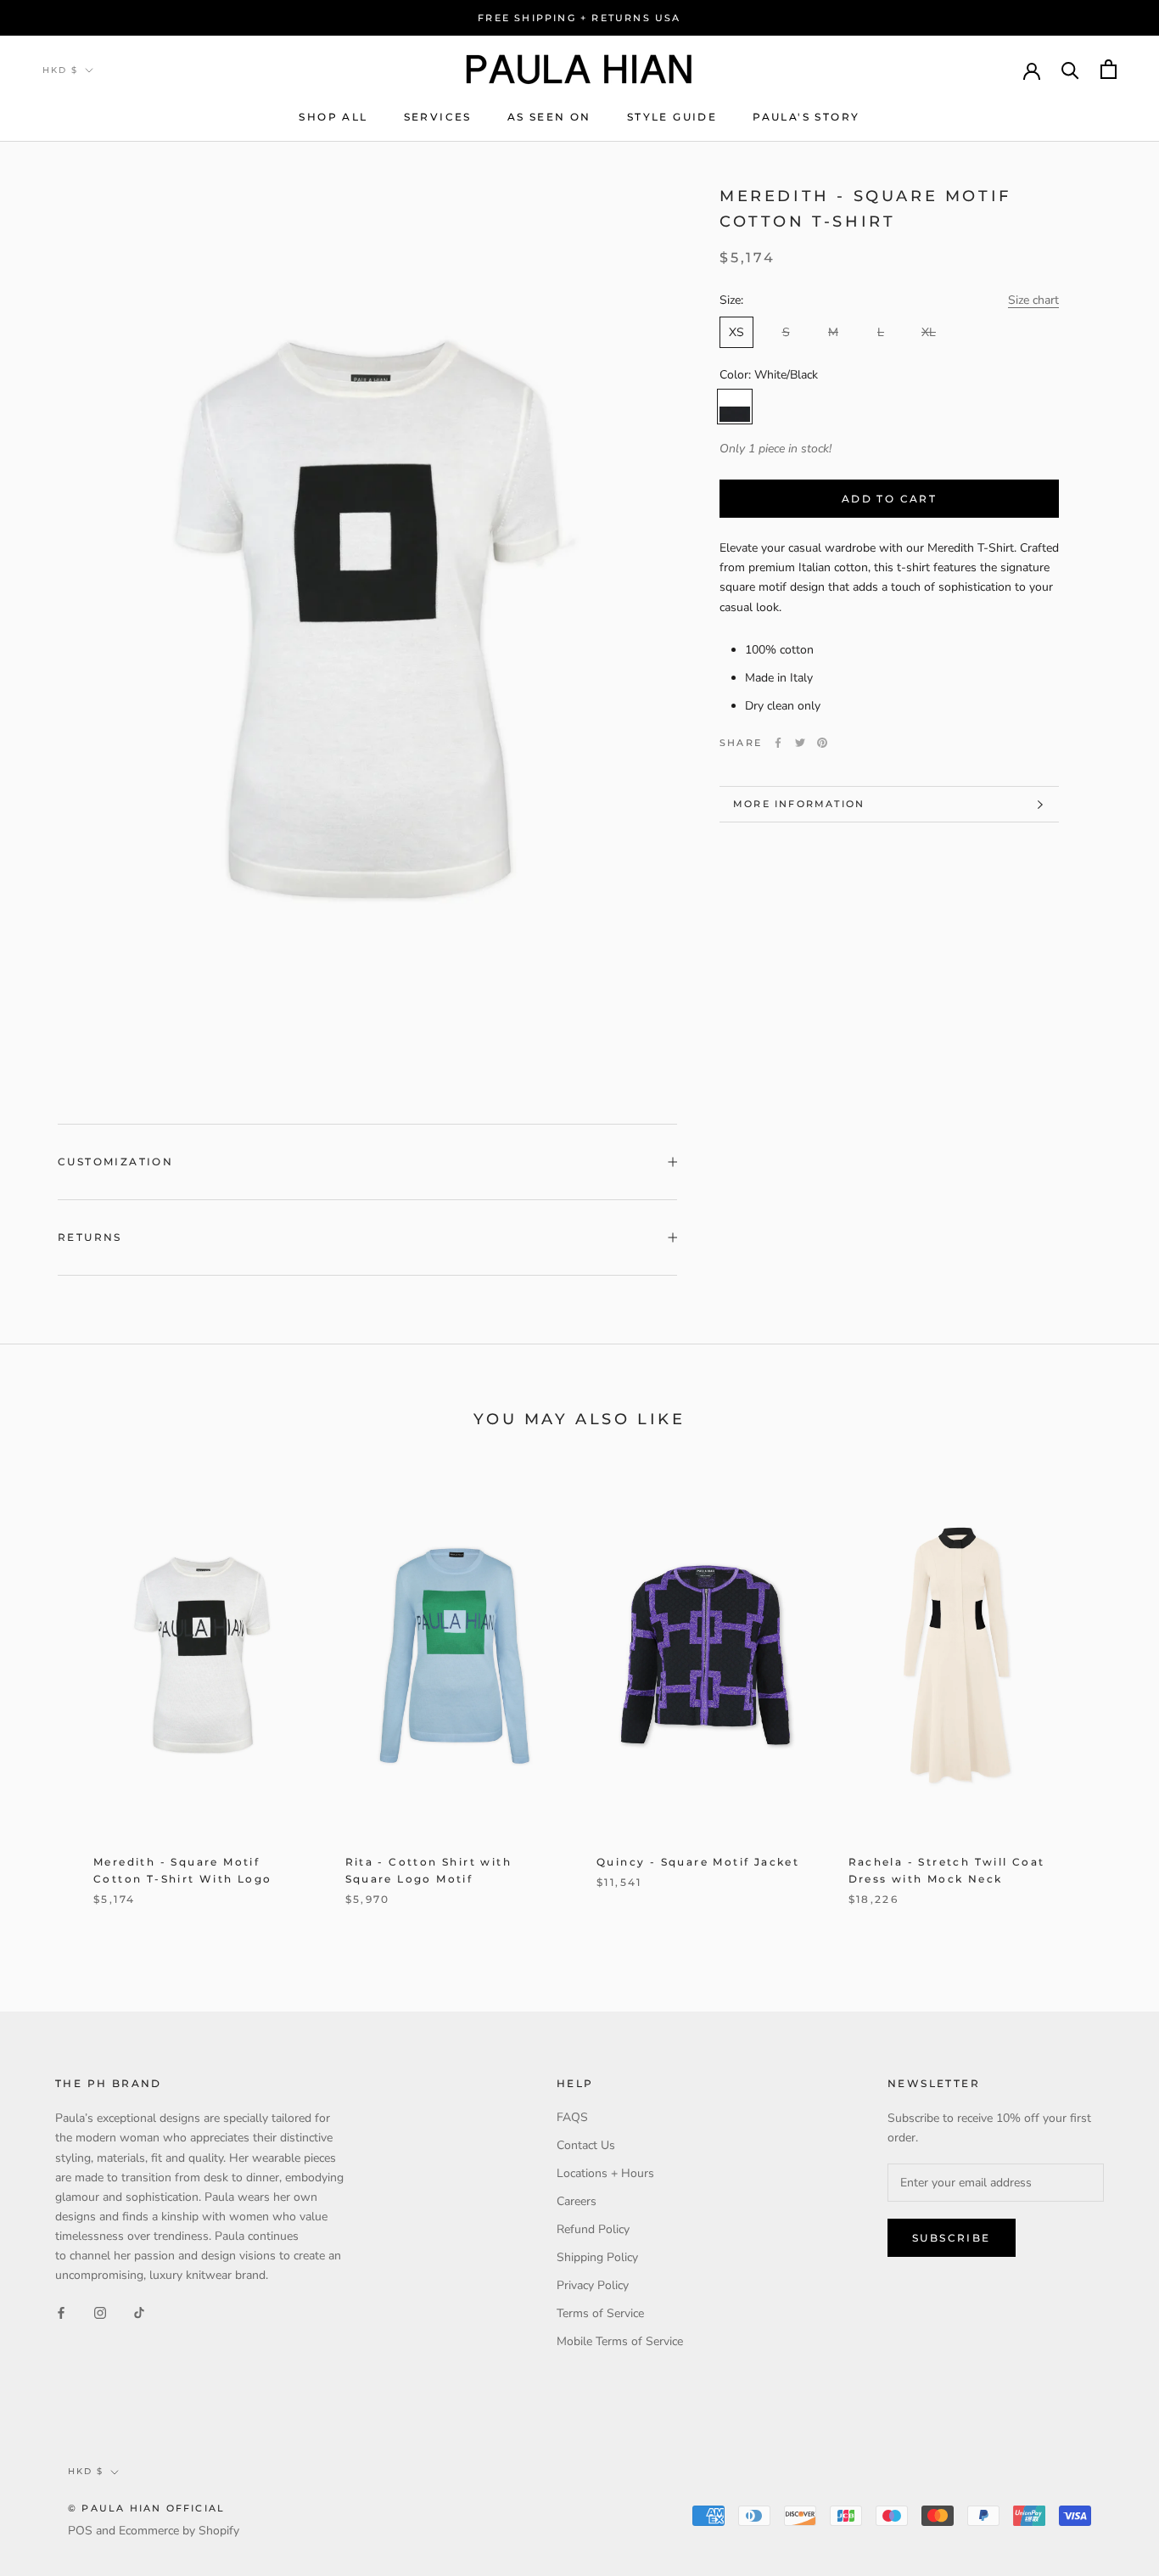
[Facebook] (778, 743)
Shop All (333, 117)
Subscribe (952, 2238)
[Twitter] (800, 743)
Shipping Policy (597, 2257)
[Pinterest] (822, 743)
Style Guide (672, 117)
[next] (1106, 1698)
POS (80, 2531)
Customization (115, 1162)
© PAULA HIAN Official (146, 2508)
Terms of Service (600, 2313)
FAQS (572, 2117)
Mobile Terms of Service (620, 2341)
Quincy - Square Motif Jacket (698, 1862)
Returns (90, 1237)
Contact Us (586, 2145)
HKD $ (60, 70)
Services (438, 117)
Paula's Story (806, 117)
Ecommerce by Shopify (179, 2531)
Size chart (1033, 300)
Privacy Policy (593, 2285)
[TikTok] (139, 2312)
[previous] (53, 1698)
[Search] (1070, 69)
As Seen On (549, 117)
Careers (577, 2201)
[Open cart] (1109, 69)
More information (799, 804)
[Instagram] (100, 2312)
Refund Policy (593, 2229)
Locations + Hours (605, 2173)
